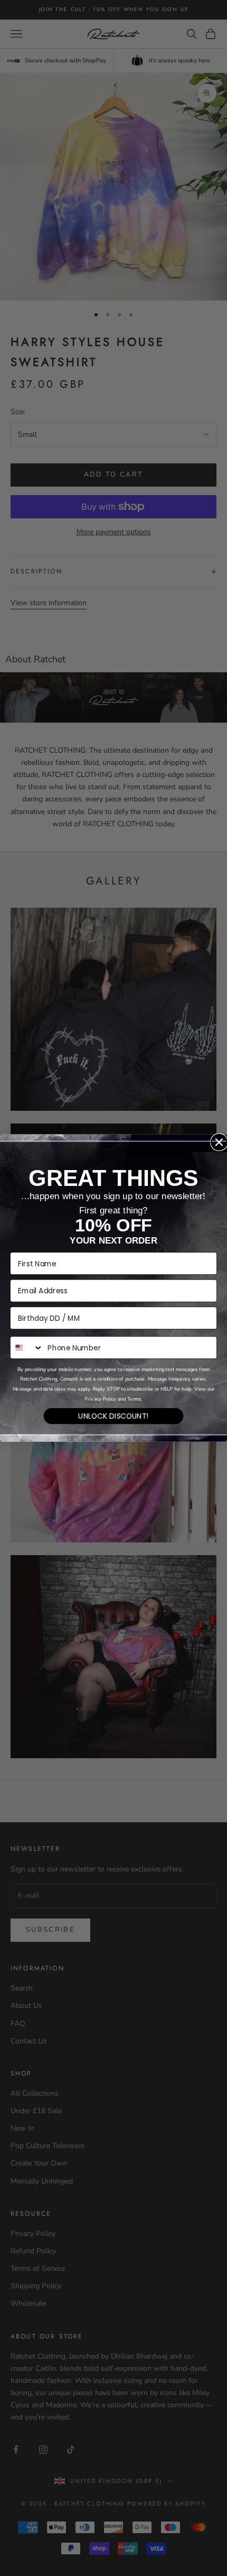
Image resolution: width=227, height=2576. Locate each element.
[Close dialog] (219, 1142)
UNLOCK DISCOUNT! (113, 1416)
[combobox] (27, 1348)
